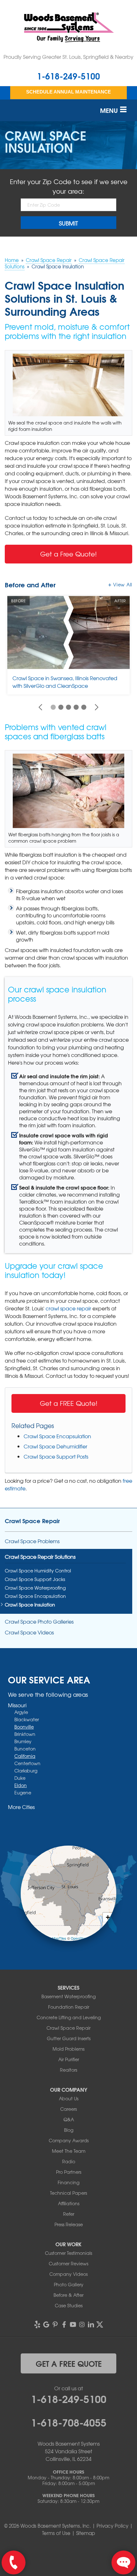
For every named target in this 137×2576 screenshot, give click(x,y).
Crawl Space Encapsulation (57, 1436)
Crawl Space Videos (29, 1632)
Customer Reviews (68, 2263)
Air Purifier (69, 2059)
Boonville (24, 1727)
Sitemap (86, 2533)
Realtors (68, 2070)
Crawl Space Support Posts (56, 1456)
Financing (68, 2182)
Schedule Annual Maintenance (68, 92)
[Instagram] (82, 2324)
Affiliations (69, 2203)
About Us (69, 2098)
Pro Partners (69, 2172)
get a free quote (69, 2363)
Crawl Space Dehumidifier (55, 1446)
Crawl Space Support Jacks (35, 1579)
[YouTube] (73, 2324)
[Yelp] (37, 2324)
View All (123, 584)
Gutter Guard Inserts (69, 2038)
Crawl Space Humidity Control (38, 1571)
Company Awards (69, 2140)
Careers (68, 2109)
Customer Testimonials (68, 2253)
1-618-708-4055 (69, 2422)
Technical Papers (68, 2193)
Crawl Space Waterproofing (35, 1588)
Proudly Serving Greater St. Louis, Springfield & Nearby (68, 57)
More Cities (21, 1807)
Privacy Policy (112, 2526)
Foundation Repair (69, 2007)
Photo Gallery (69, 2284)
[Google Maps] (46, 2324)
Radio (69, 2161)
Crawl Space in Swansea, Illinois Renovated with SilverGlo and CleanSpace (65, 682)
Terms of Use (56, 2533)
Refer (69, 2214)
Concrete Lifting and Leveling (69, 2017)
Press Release (69, 2224)
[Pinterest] (55, 2324)
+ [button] (108, 1917)
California (25, 1756)
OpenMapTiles (55, 1938)
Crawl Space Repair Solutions (40, 1557)
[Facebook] (64, 2324)
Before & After (68, 2295)
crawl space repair (68, 1308)
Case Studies (69, 2305)
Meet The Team (69, 2151)
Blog (69, 2130)
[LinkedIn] (91, 2324)
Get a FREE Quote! (69, 1403)
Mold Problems (68, 2049)
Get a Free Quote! (68, 554)
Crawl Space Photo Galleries (39, 1622)
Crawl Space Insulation (30, 1605)
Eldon (21, 1785)
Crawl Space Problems (32, 1541)
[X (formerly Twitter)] (100, 2324)
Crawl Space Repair (32, 1521)
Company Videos (68, 2274)
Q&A (69, 2119)
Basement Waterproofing (68, 1996)
